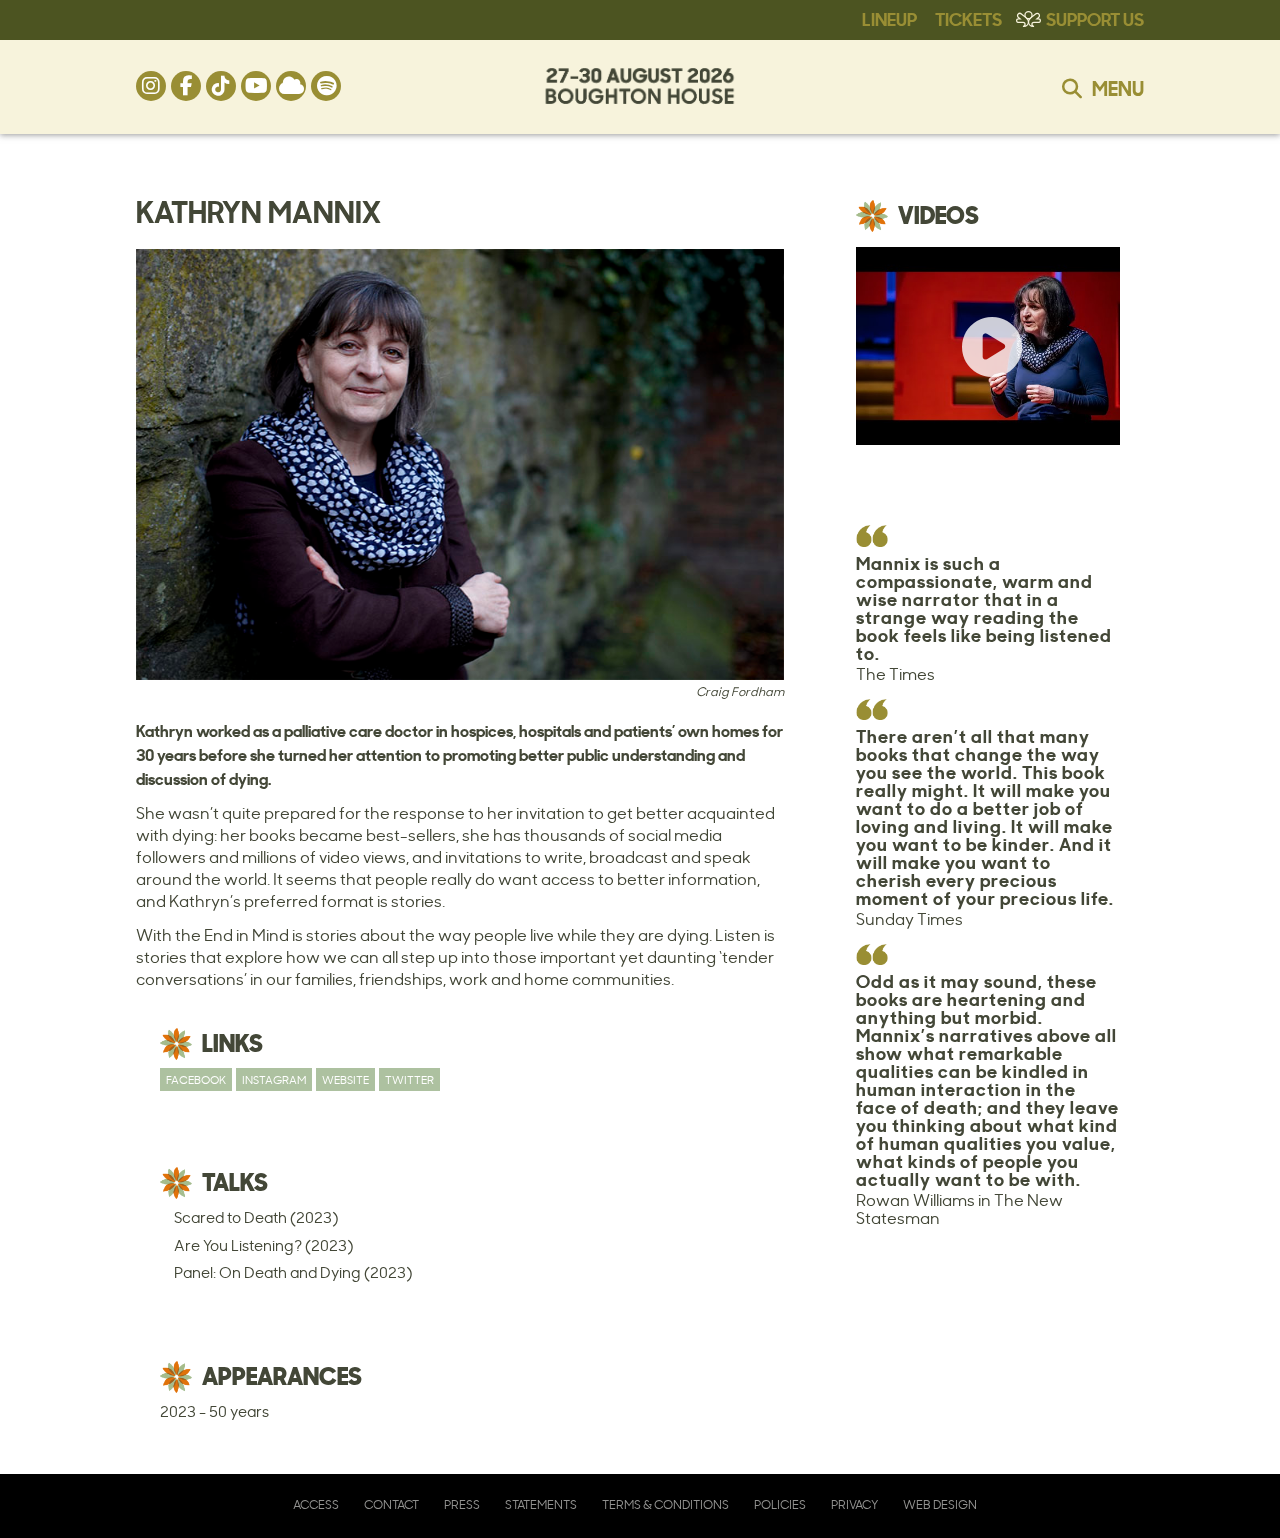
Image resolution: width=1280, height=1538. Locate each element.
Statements (541, 1504)
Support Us (1095, 18)
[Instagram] (151, 86)
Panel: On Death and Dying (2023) (293, 1272)
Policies (780, 1504)
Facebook (196, 1079)
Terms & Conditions (665, 1504)
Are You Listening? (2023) (263, 1245)
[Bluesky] (291, 86)
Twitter (409, 1079)
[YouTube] (256, 86)
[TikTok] (221, 86)
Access (316, 1504)
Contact (391, 1504)
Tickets (968, 18)
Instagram (274, 1079)
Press (462, 1504)
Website (345, 1079)
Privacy (854, 1504)
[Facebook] (186, 86)
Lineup (889, 18)
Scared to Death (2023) (256, 1217)
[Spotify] (326, 86)
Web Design (940, 1504)
